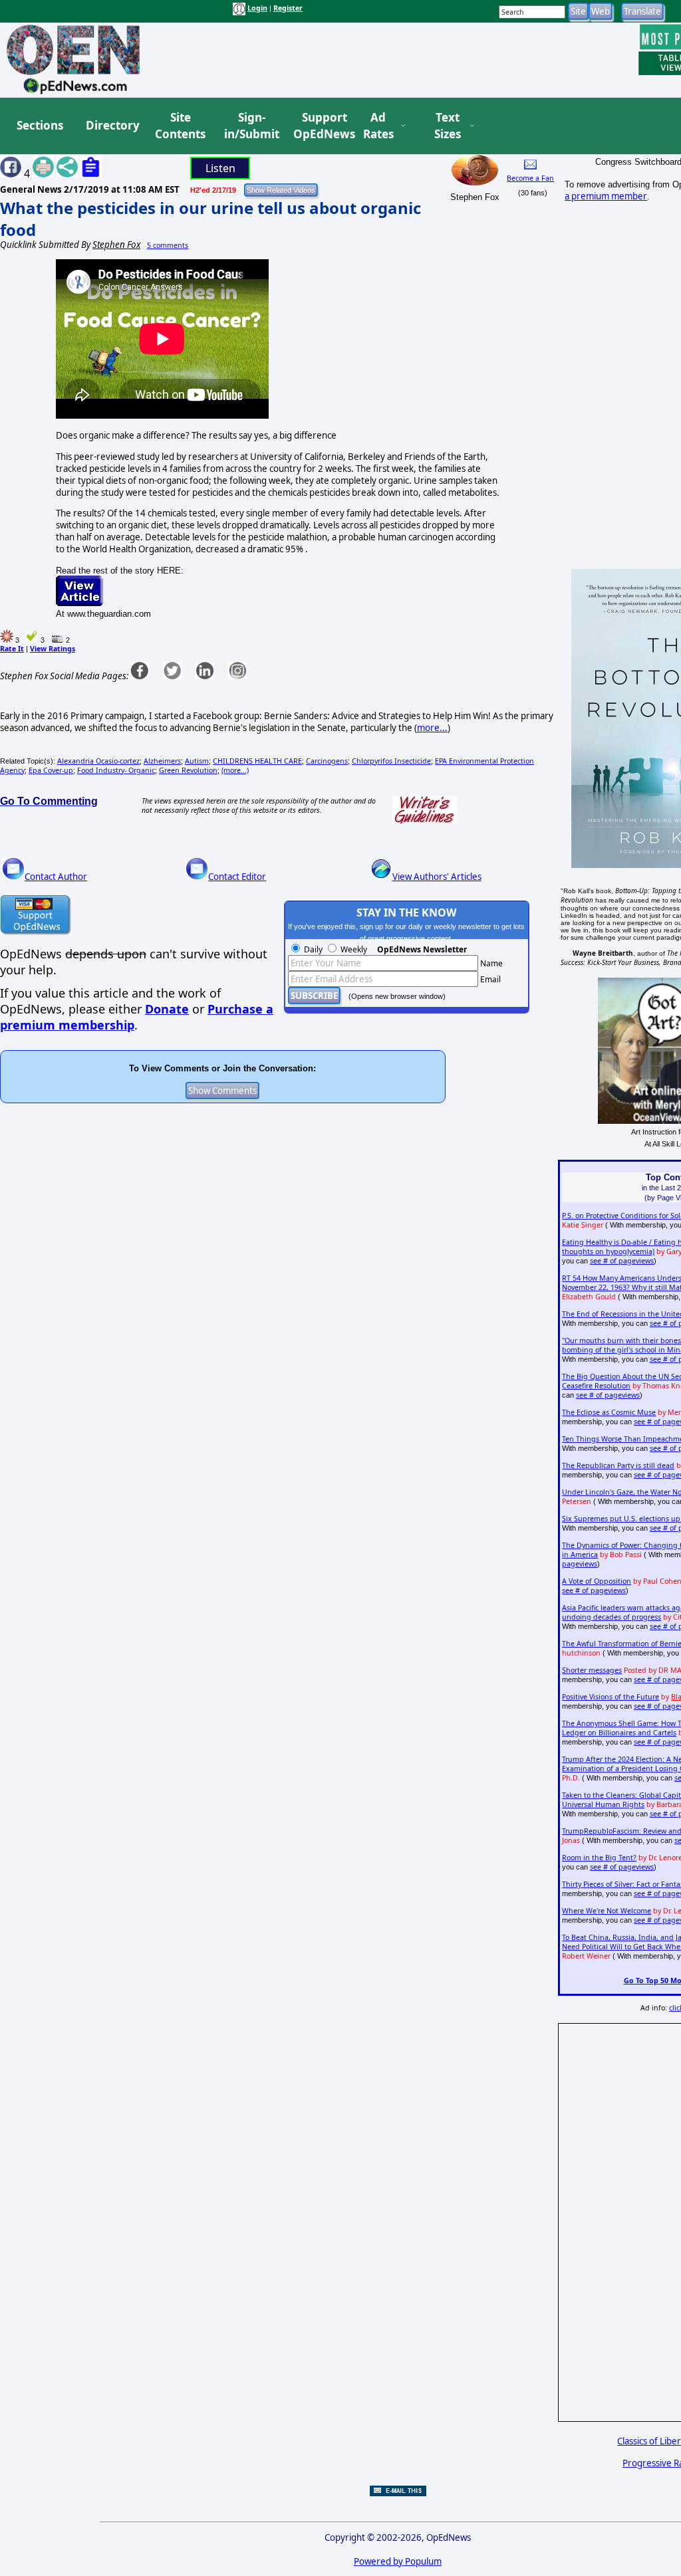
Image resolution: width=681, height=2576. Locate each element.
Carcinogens (327, 761)
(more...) (235, 770)
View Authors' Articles (437, 877)
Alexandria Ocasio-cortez (98, 761)
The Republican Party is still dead (618, 1465)
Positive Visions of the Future (611, 1697)
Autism (197, 761)
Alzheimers (162, 761)
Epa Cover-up (51, 770)
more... (432, 728)
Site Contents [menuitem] (180, 126)
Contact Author (56, 877)
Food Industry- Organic (116, 770)
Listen (220, 168)
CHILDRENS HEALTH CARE (257, 761)
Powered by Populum (398, 2561)
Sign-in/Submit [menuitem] (250, 126)
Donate (167, 1009)
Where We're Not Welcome (607, 1911)
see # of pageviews (622, 1261)
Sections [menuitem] (40, 125)
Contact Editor (237, 877)
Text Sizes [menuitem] (448, 126)
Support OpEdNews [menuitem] (319, 126)
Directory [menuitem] (112, 125)
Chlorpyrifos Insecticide (391, 761)
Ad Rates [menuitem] (378, 126)
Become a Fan (530, 178)
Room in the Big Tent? (599, 1858)
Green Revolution (188, 770)
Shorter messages (592, 1670)
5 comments (168, 245)
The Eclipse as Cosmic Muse (609, 1412)
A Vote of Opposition (597, 1581)
